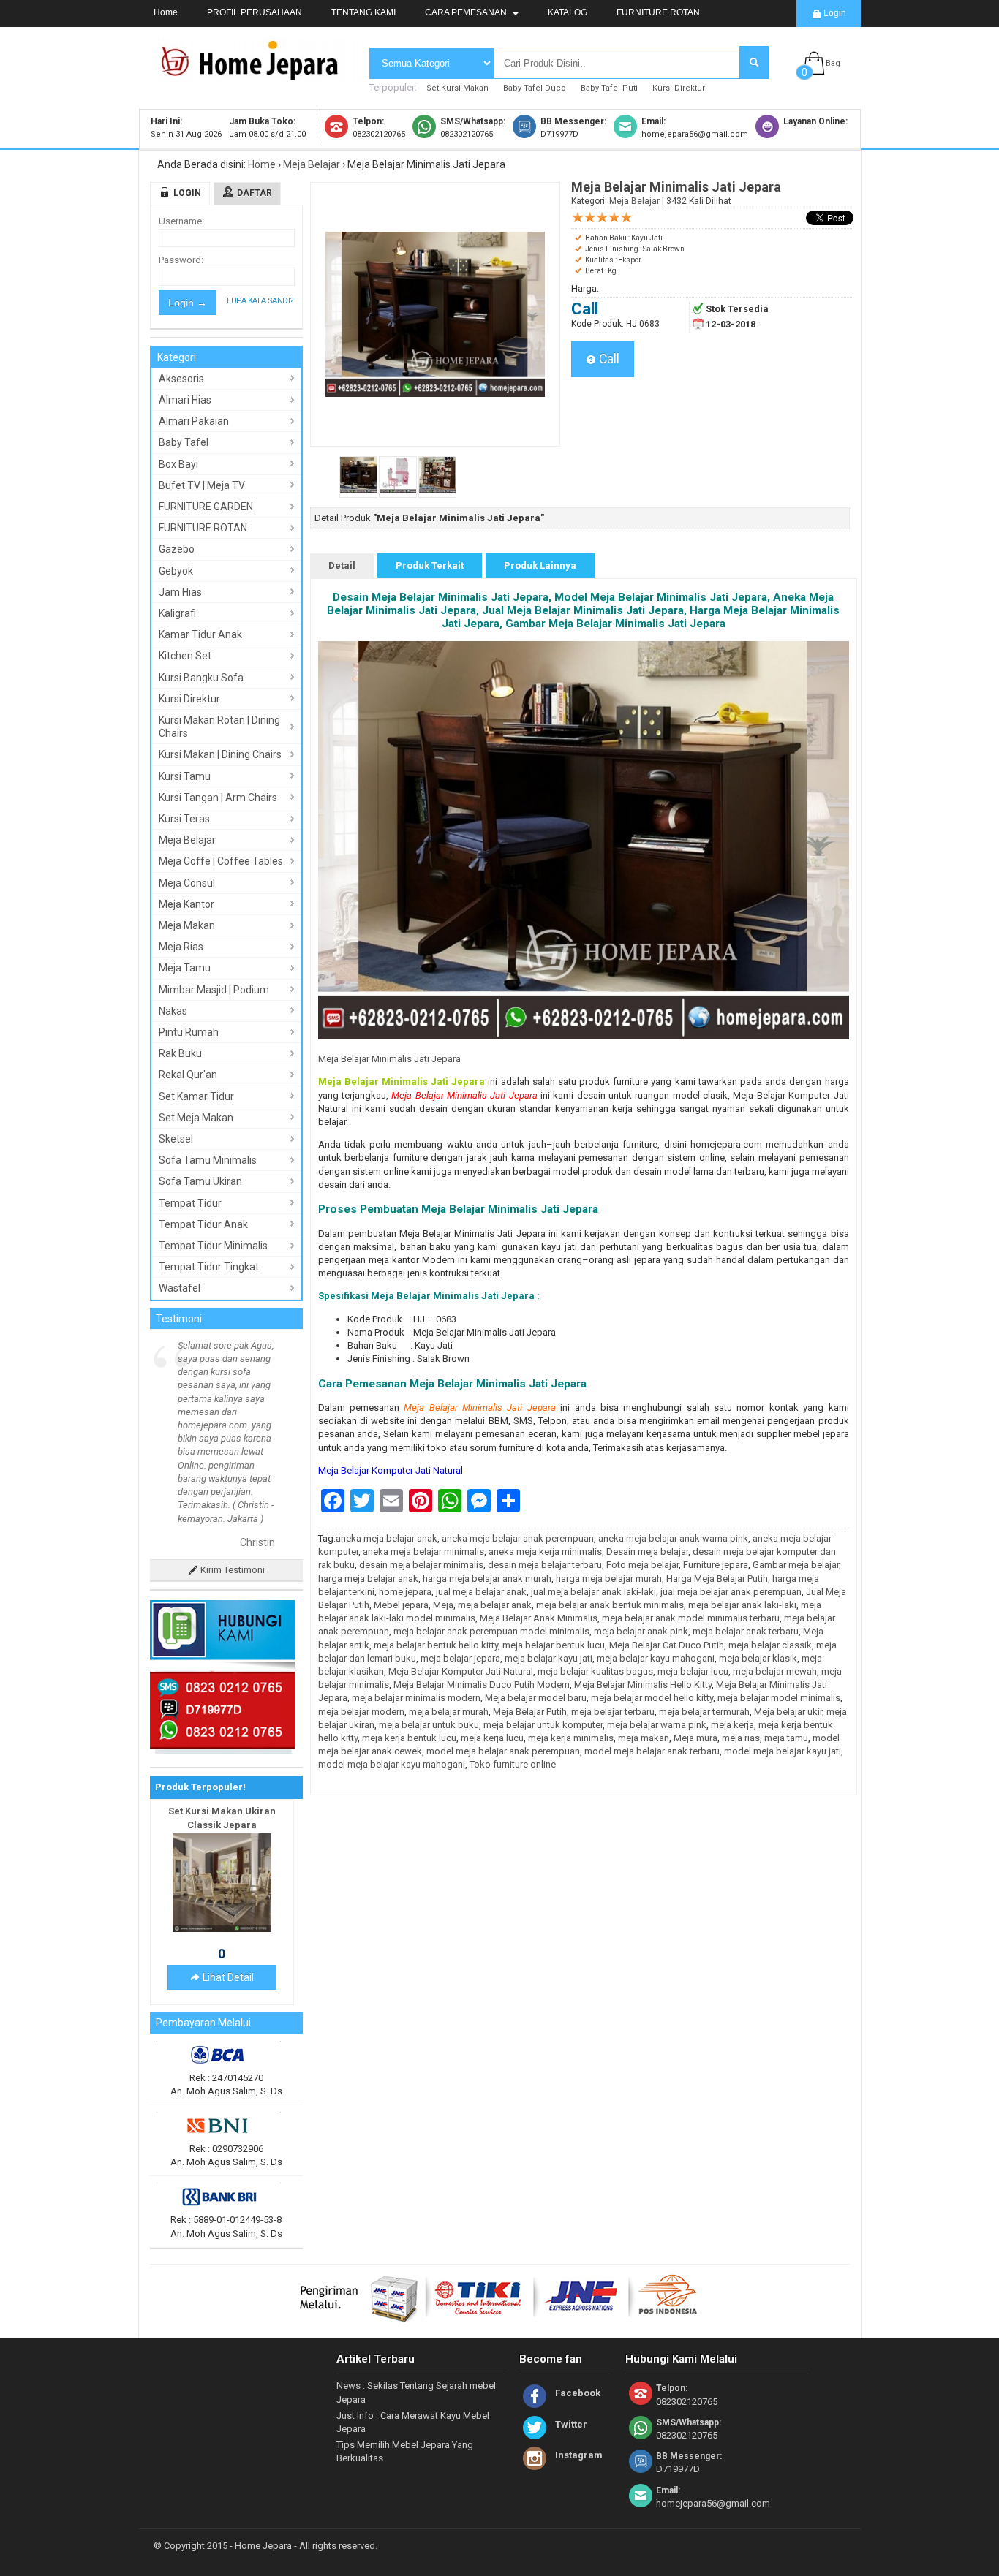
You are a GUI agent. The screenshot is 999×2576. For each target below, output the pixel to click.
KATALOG (568, 12)
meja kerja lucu (492, 1738)
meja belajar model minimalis (779, 1698)
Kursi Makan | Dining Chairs (220, 754)
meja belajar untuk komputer (543, 1725)
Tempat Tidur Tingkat (209, 1267)
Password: (181, 260)
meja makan (644, 1738)
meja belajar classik (770, 1645)
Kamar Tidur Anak (200, 634)
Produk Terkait (430, 565)
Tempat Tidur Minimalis (213, 1246)
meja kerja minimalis (571, 1738)
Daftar (255, 193)
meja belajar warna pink (657, 1725)
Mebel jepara (401, 1605)
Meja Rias (181, 947)
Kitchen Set (185, 656)
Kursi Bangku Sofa (201, 678)
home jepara (405, 1592)
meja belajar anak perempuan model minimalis (491, 1631)
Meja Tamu (185, 968)
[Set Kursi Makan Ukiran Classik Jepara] (222, 1822)
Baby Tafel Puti (609, 88)
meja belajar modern (361, 1712)
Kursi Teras (184, 819)
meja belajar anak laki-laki (742, 1605)
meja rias (741, 1738)
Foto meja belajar (642, 1565)
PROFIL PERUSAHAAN (255, 12)
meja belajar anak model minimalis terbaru (691, 1618)
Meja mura (695, 1738)
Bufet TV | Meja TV (202, 485)
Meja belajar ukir (788, 1712)
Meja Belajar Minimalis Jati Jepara (389, 1059)
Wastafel (180, 1288)
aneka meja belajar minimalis (423, 1552)
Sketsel (176, 1139)
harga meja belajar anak (368, 1579)
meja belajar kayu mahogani (656, 1658)
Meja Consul (187, 883)
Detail (342, 565)
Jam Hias (180, 592)
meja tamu (786, 1738)
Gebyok (176, 571)
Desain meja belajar (647, 1552)
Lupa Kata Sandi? (260, 301)
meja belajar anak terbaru (746, 1631)
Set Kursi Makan (457, 88)
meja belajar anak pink (641, 1631)
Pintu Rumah (189, 1032)
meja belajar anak (495, 1605)
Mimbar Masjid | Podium (214, 990)
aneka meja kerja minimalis (545, 1552)
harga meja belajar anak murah (487, 1579)
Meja (443, 1605)
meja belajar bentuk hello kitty (436, 1645)
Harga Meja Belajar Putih (717, 1579)
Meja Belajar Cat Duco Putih (667, 1645)
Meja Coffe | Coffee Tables (221, 861)
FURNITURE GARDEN (206, 507)
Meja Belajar (312, 164)
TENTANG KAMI (363, 12)
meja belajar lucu (693, 1671)
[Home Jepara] (256, 75)
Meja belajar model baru (536, 1698)
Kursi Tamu (185, 776)
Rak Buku (180, 1053)
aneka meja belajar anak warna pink (673, 1538)
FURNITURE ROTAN (658, 12)
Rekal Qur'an (188, 1075)
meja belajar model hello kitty (652, 1698)
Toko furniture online (513, 1764)
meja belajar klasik (758, 1658)
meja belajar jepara (460, 1658)
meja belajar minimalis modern (416, 1698)
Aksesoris (181, 379)
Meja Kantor (186, 904)
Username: (181, 221)
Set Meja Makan (196, 1118)
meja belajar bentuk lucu (554, 1645)
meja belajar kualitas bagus (595, 1671)
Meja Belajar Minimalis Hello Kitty (643, 1685)
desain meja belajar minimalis (421, 1565)
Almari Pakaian (194, 421)
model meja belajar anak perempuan (503, 1751)
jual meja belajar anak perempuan (731, 1592)
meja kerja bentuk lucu (409, 1738)
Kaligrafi (177, 613)
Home (166, 12)
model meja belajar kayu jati (783, 1751)
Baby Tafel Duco (535, 88)
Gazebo (177, 549)
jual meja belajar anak (481, 1592)
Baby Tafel (184, 442)
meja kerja (732, 1725)
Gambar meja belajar (796, 1565)
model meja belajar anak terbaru (652, 1751)
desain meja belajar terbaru (545, 1565)
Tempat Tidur (190, 1203)
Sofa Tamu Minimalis (208, 1160)
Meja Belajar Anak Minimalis (539, 1618)
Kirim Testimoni (231, 1463)
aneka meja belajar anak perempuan (518, 1538)
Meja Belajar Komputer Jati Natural (391, 1470)
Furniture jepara (716, 1565)
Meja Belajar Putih (530, 1712)
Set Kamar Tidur (196, 1096)
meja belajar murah (449, 1712)
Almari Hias (185, 400)
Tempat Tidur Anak (203, 1224)
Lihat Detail (227, 1871)
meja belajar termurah (704, 1712)
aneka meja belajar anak (387, 1538)
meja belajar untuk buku (429, 1725)
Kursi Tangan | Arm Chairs (218, 798)
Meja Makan (187, 925)
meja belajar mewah (775, 1671)
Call (608, 359)
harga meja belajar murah (609, 1579)
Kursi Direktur (679, 88)
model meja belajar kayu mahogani (392, 1764)
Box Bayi (178, 464)
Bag (833, 63)
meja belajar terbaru (613, 1712)
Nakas (173, 1011)
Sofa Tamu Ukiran (200, 1181)
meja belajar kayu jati (548, 1658)
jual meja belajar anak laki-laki (593, 1592)
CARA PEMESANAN (467, 12)
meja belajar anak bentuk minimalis (610, 1605)
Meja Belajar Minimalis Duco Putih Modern (482, 1685)
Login (834, 13)
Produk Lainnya (540, 565)
